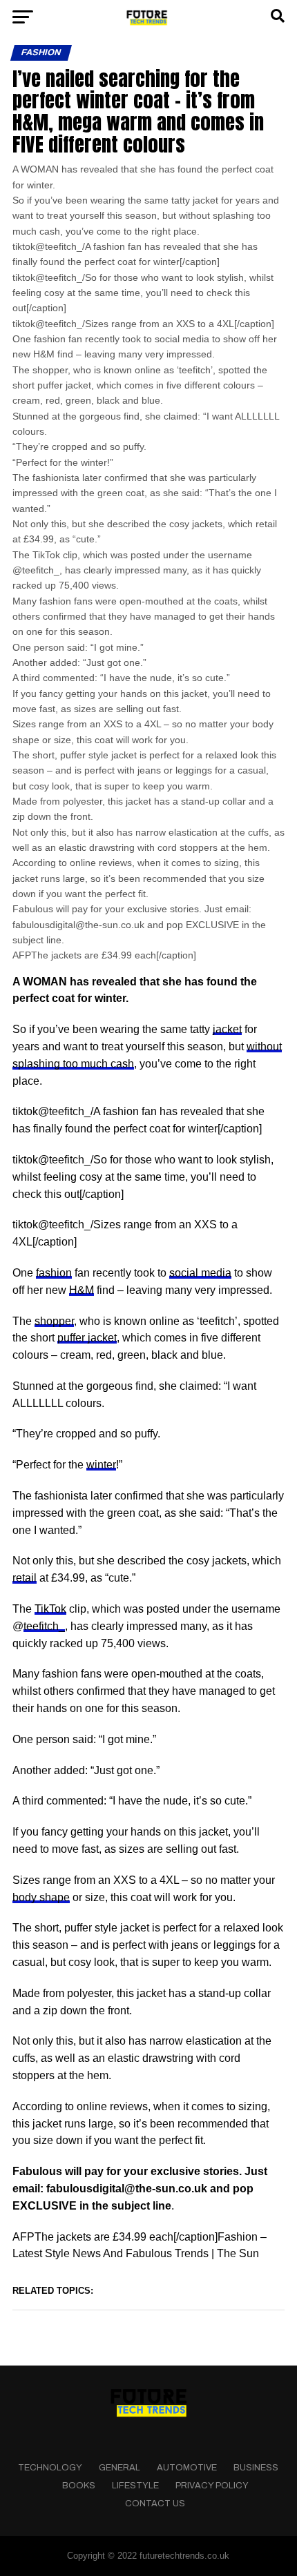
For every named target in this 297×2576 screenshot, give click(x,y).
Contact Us (155, 2504)
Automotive (187, 2468)
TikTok (50, 1609)
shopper (54, 1321)
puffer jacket (87, 1338)
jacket (227, 1029)
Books (79, 2486)
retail (25, 1578)
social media (200, 1273)
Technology (50, 2468)
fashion (54, 1273)
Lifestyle (135, 2486)
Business (256, 2468)
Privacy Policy (212, 2486)
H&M (82, 1290)
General (119, 2468)
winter (101, 1465)
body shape (41, 1897)
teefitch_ (44, 1626)
